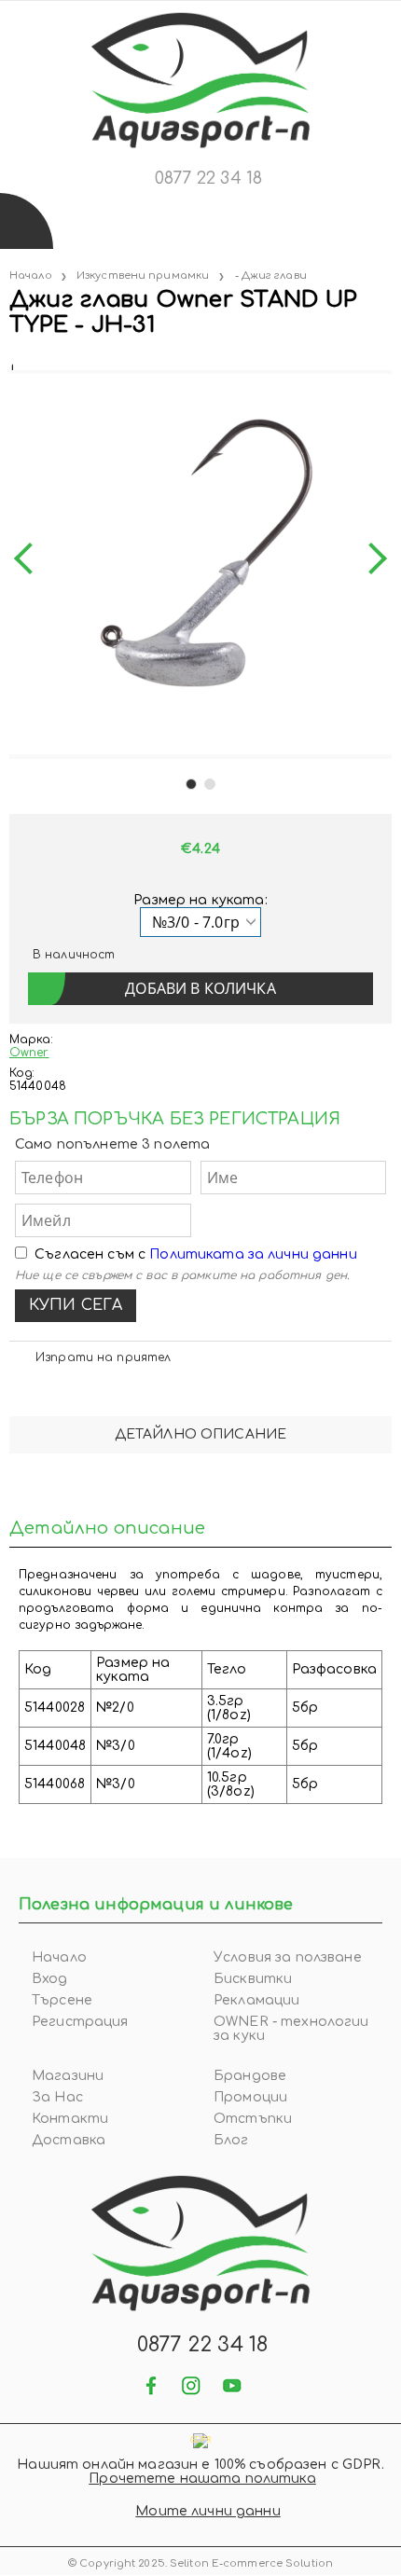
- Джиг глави (271, 276)
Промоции (250, 2097)
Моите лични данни (207, 2511)
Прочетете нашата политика (202, 2479)
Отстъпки (253, 2119)
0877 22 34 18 (208, 178)
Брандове (250, 2076)
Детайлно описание (200, 1434)
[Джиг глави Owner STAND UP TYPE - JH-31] (11, 363)
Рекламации (256, 2000)
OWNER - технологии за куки (291, 2029)
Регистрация (80, 2022)
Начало (31, 276)
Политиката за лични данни (253, 1254)
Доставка (69, 2140)
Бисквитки (253, 1979)
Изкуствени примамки (143, 276)
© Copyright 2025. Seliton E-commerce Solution (200, 2563)
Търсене (62, 2000)
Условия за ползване (288, 1957)
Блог (231, 2140)
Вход (50, 1979)
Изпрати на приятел (103, 1357)
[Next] (371, 559)
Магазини (68, 2076)
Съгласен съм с (196, 1254)
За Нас (57, 2097)
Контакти (70, 2119)
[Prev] (30, 559)
